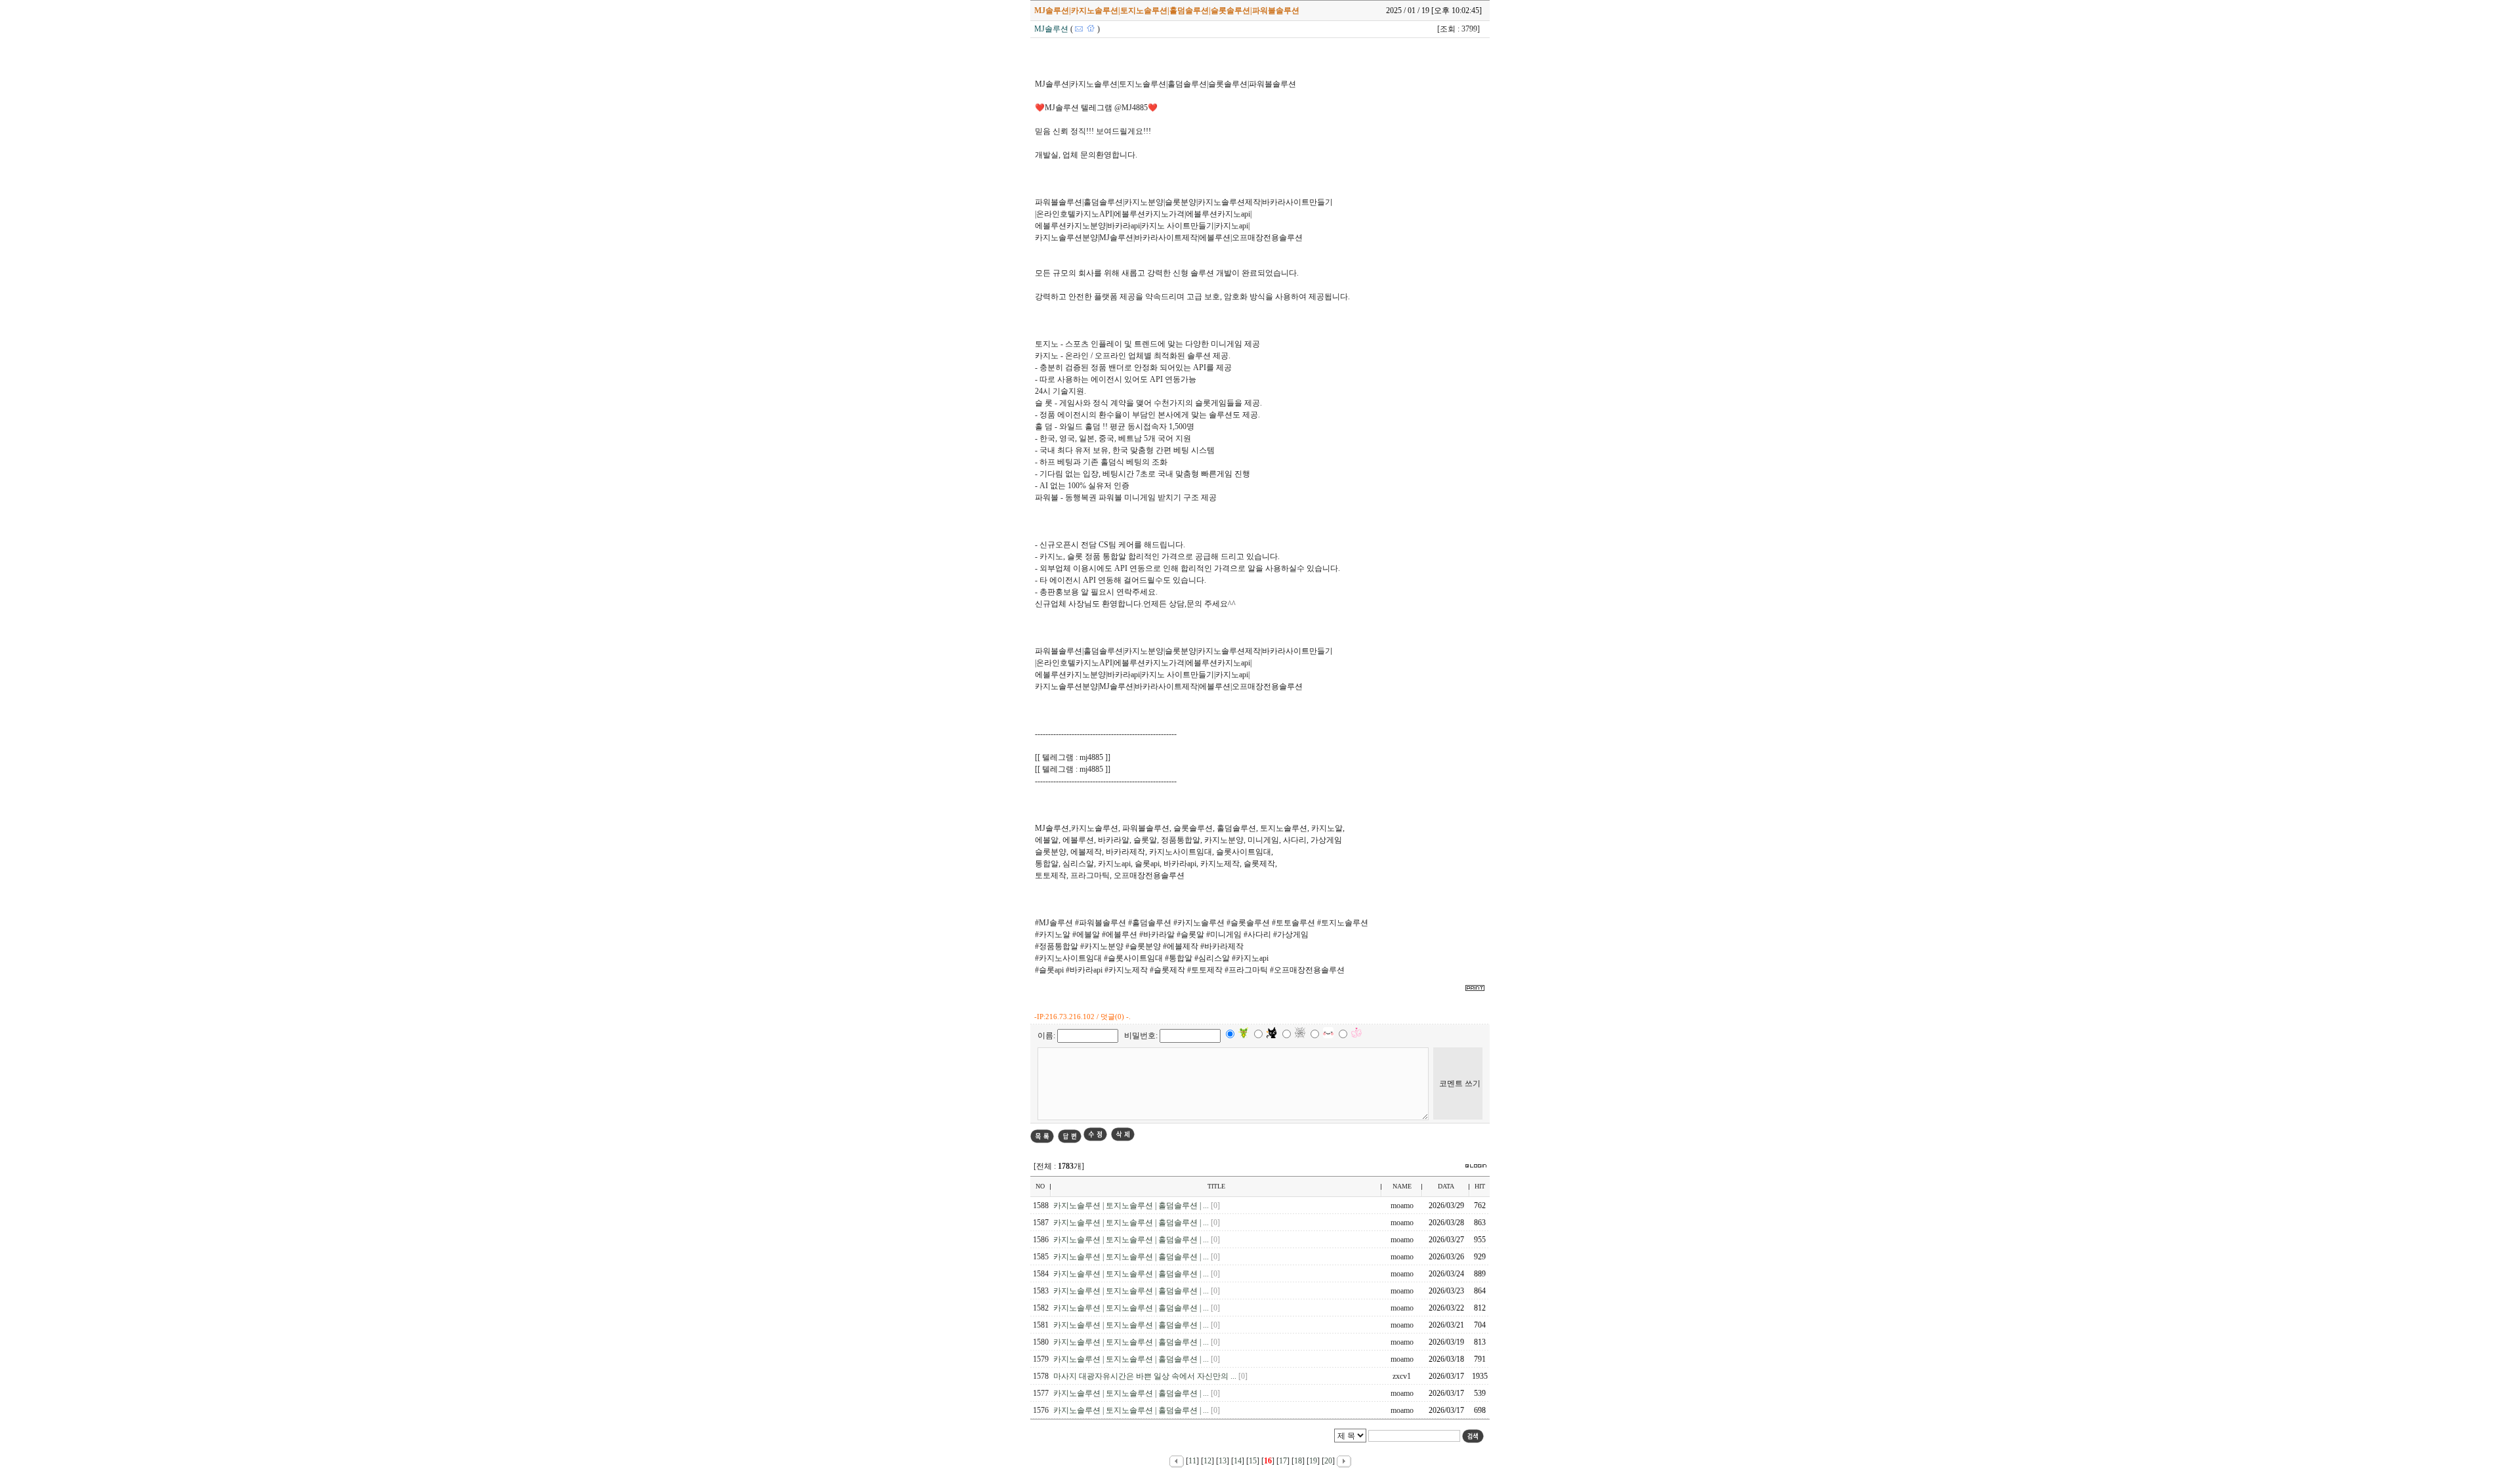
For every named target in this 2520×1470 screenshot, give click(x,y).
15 (1253, 1461)
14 (1238, 1461)
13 (1223, 1461)
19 (1313, 1461)
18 (1298, 1461)
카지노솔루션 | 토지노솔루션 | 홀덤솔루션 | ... (1132, 1206)
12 (1207, 1461)
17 (1283, 1461)
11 (1192, 1461)
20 (1328, 1461)
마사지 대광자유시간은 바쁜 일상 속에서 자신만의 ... (1146, 1376)
